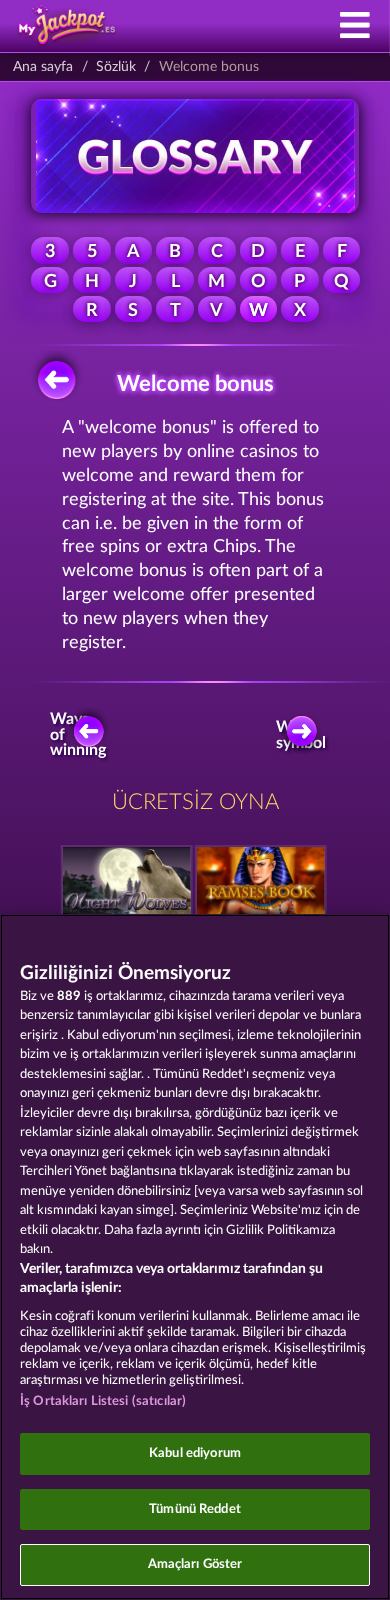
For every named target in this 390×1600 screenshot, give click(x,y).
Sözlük (116, 67)
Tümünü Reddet (195, 1509)
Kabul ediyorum (195, 1453)
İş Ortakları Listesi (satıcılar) (103, 1401)
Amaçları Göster (195, 1564)
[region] (195, 1257)
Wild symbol (303, 735)
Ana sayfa (43, 67)
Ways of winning (80, 735)
